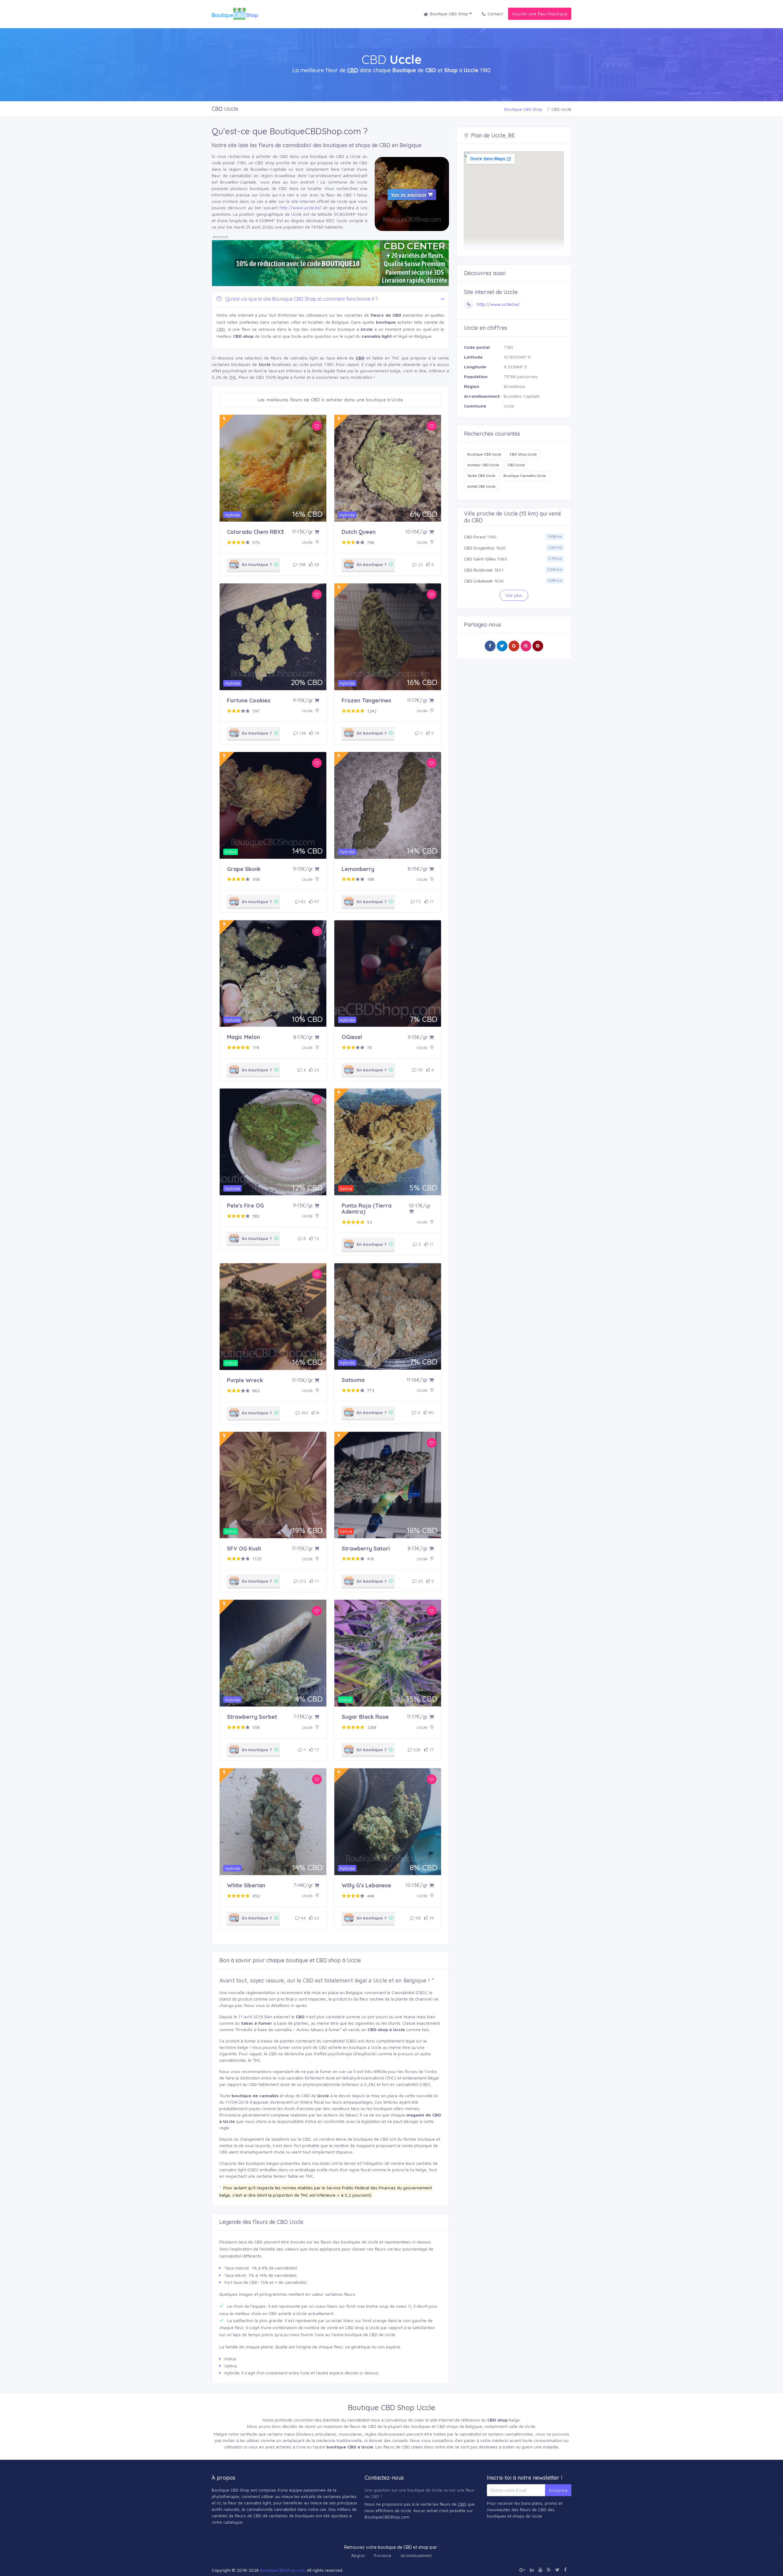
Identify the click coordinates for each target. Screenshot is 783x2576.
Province (383, 2556)
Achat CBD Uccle (481, 486)
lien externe (277, 2017)
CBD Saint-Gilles (480, 559)
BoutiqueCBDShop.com (282, 2570)
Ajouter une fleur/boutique (540, 14)
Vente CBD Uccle (481, 476)
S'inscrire (558, 2490)
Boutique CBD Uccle (484, 454)
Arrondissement (416, 2556)
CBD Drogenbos (479, 548)
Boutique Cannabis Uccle (525, 476)
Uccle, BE (503, 135)
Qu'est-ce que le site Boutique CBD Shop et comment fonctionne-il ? (301, 299)
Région (358, 2556)
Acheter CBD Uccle (483, 465)
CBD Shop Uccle (523, 454)
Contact (495, 14)
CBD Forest (475, 537)
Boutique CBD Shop (450, 14)
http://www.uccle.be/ (301, 208)
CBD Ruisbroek (478, 570)
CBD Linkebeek (478, 581)
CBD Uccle (516, 465)
